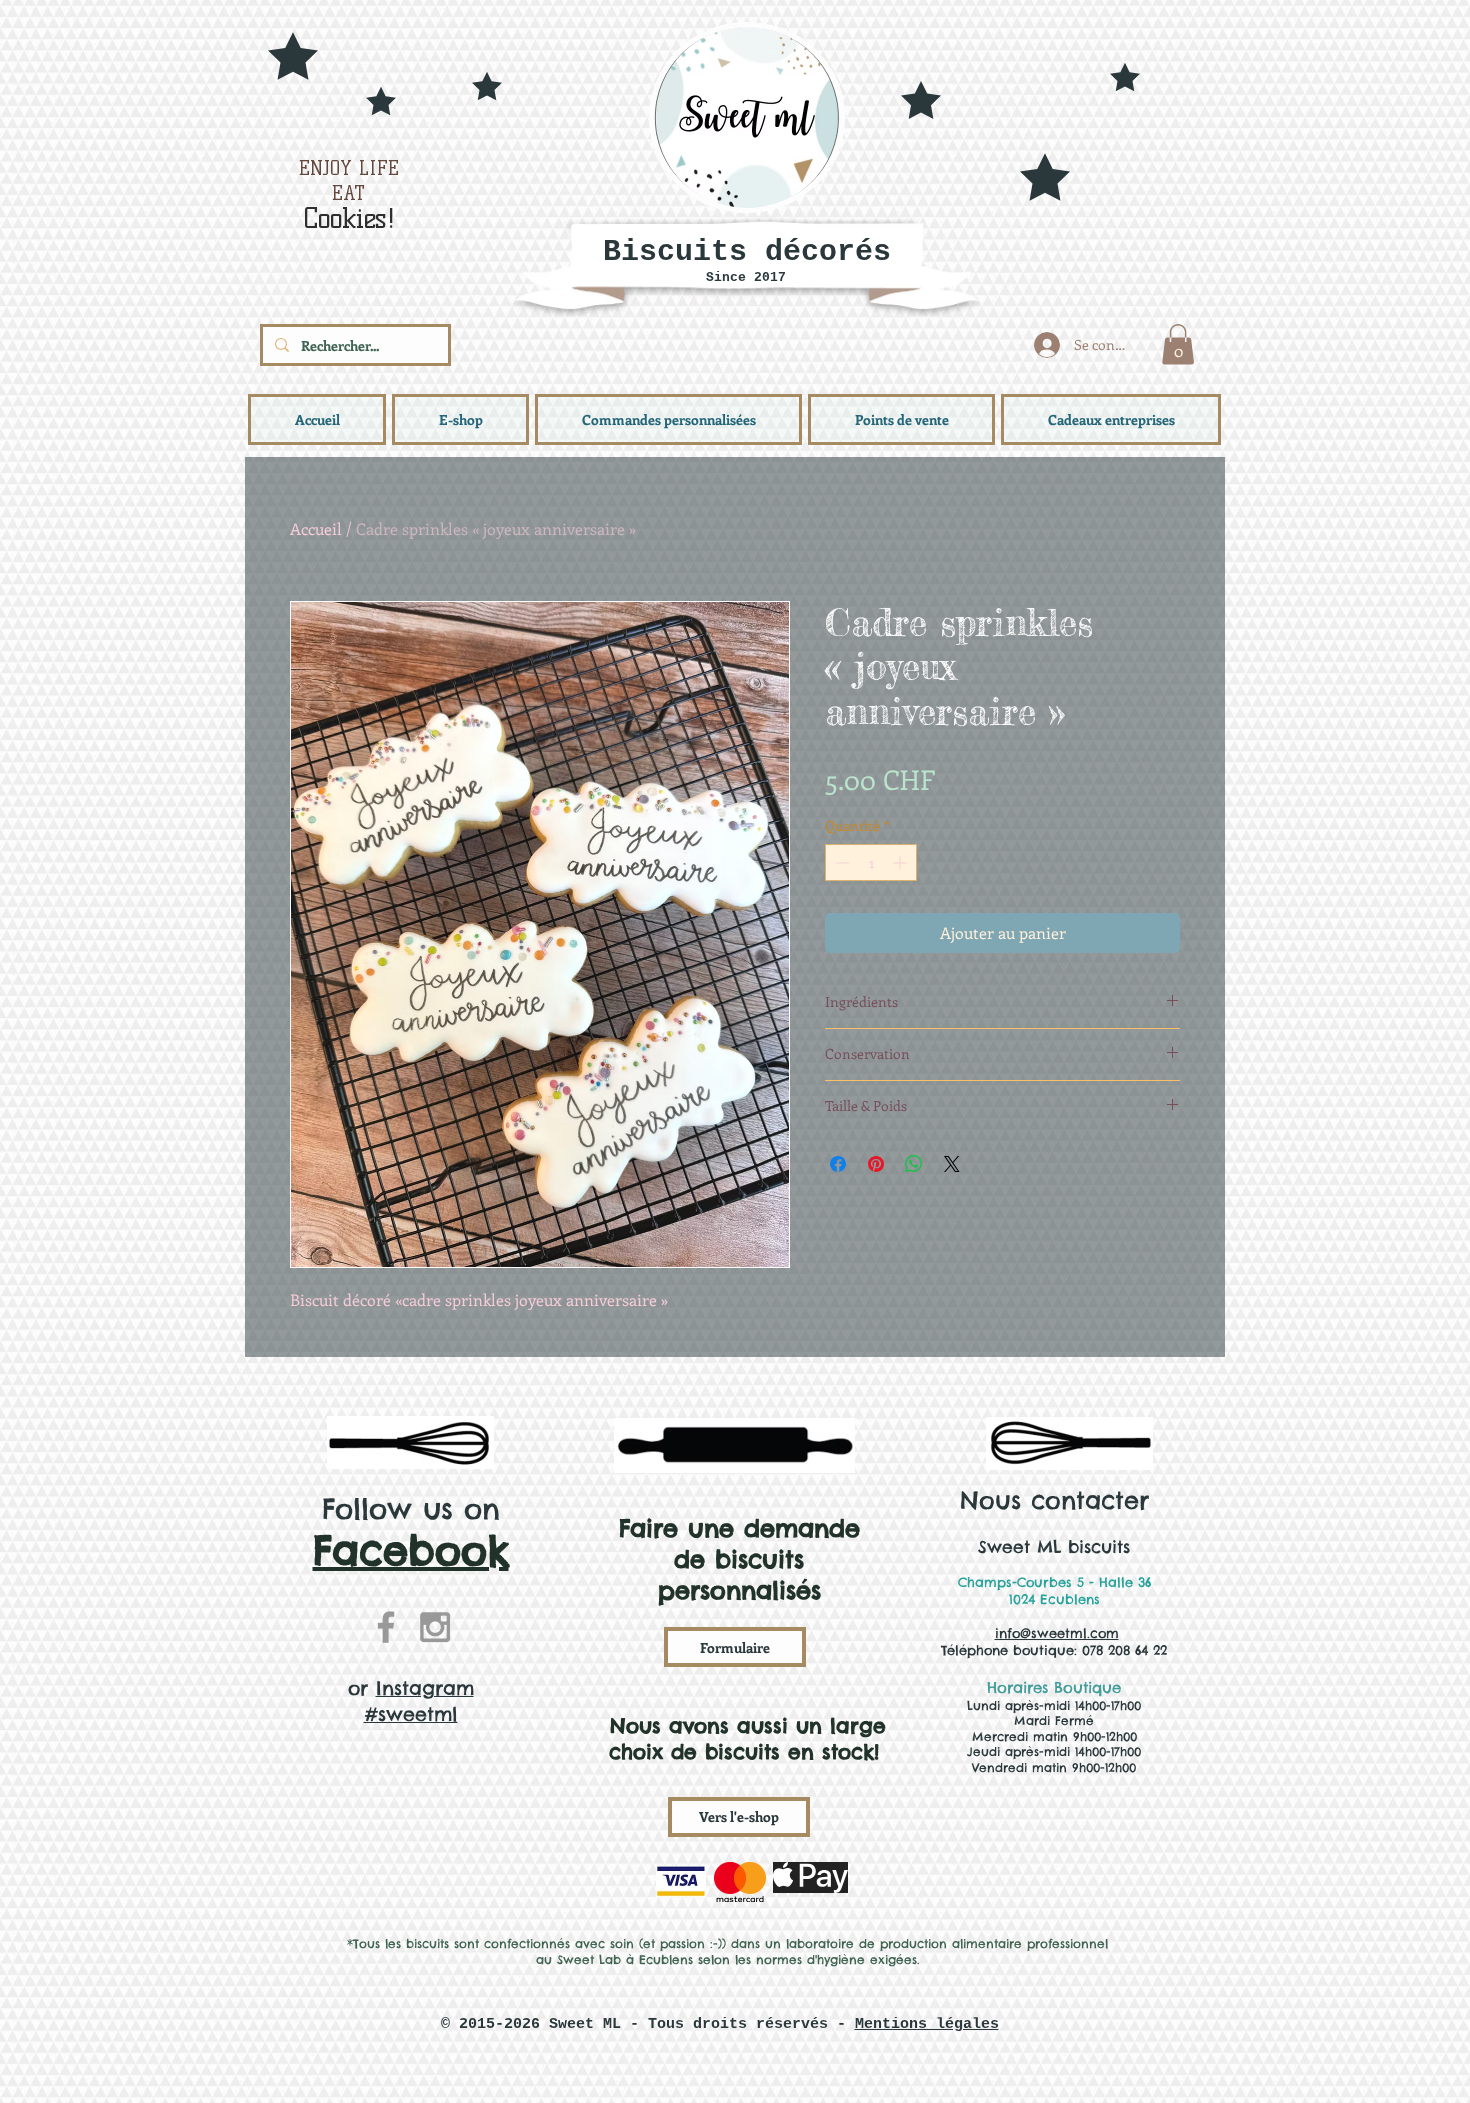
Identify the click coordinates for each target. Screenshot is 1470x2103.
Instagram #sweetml (419, 1701)
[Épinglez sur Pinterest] (876, 1164)
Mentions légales (927, 2024)
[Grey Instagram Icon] (435, 1627)
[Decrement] (840, 862)
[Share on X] (952, 1164)
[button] (1178, 344)
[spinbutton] (871, 862)
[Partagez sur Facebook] (838, 1164)
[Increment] (901, 862)
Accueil (316, 528)
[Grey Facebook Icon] (386, 1627)
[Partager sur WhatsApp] (914, 1164)
